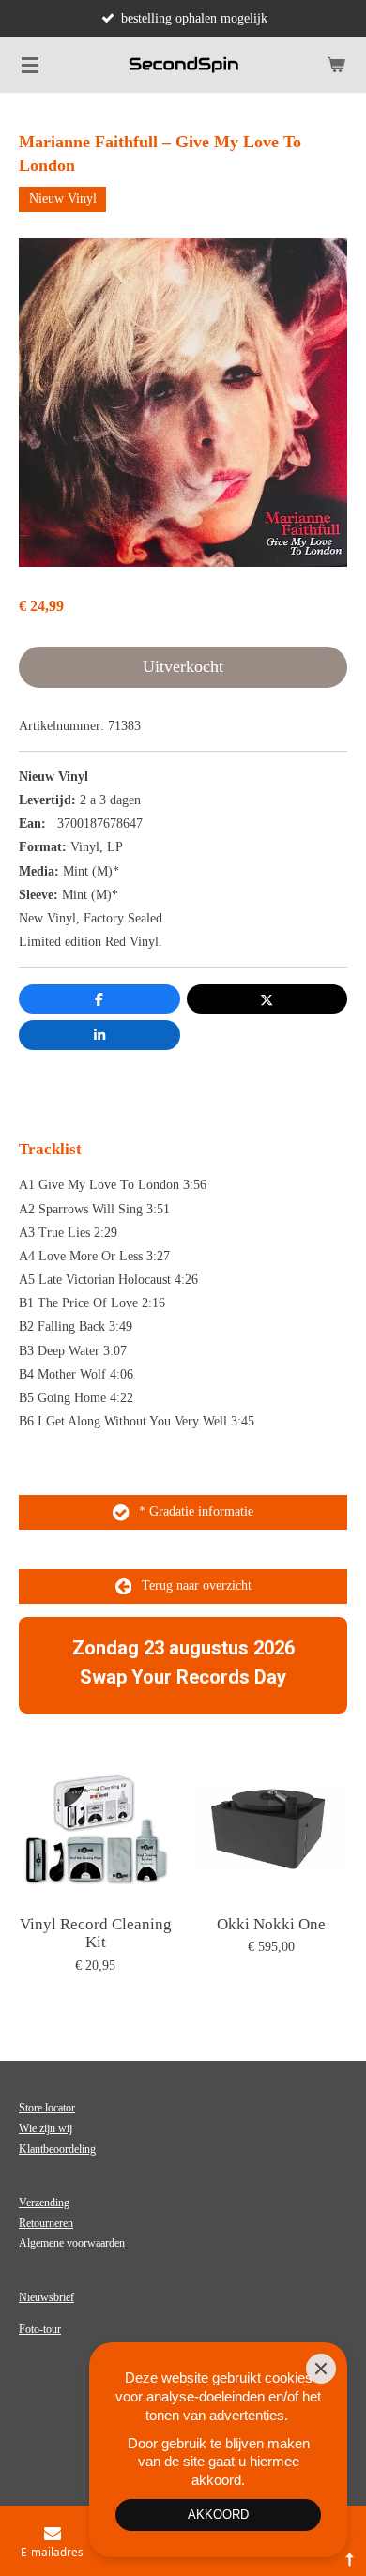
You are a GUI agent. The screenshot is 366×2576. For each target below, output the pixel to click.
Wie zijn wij (46, 2128)
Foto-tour (40, 2329)
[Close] (321, 2369)
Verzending (44, 2203)
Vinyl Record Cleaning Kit (96, 1934)
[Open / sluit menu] (30, 65)
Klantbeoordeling (57, 2149)
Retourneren (46, 2223)
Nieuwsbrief (46, 2297)
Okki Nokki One (271, 1924)
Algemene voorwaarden (72, 2243)
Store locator (47, 2108)
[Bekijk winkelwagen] (336, 65)
